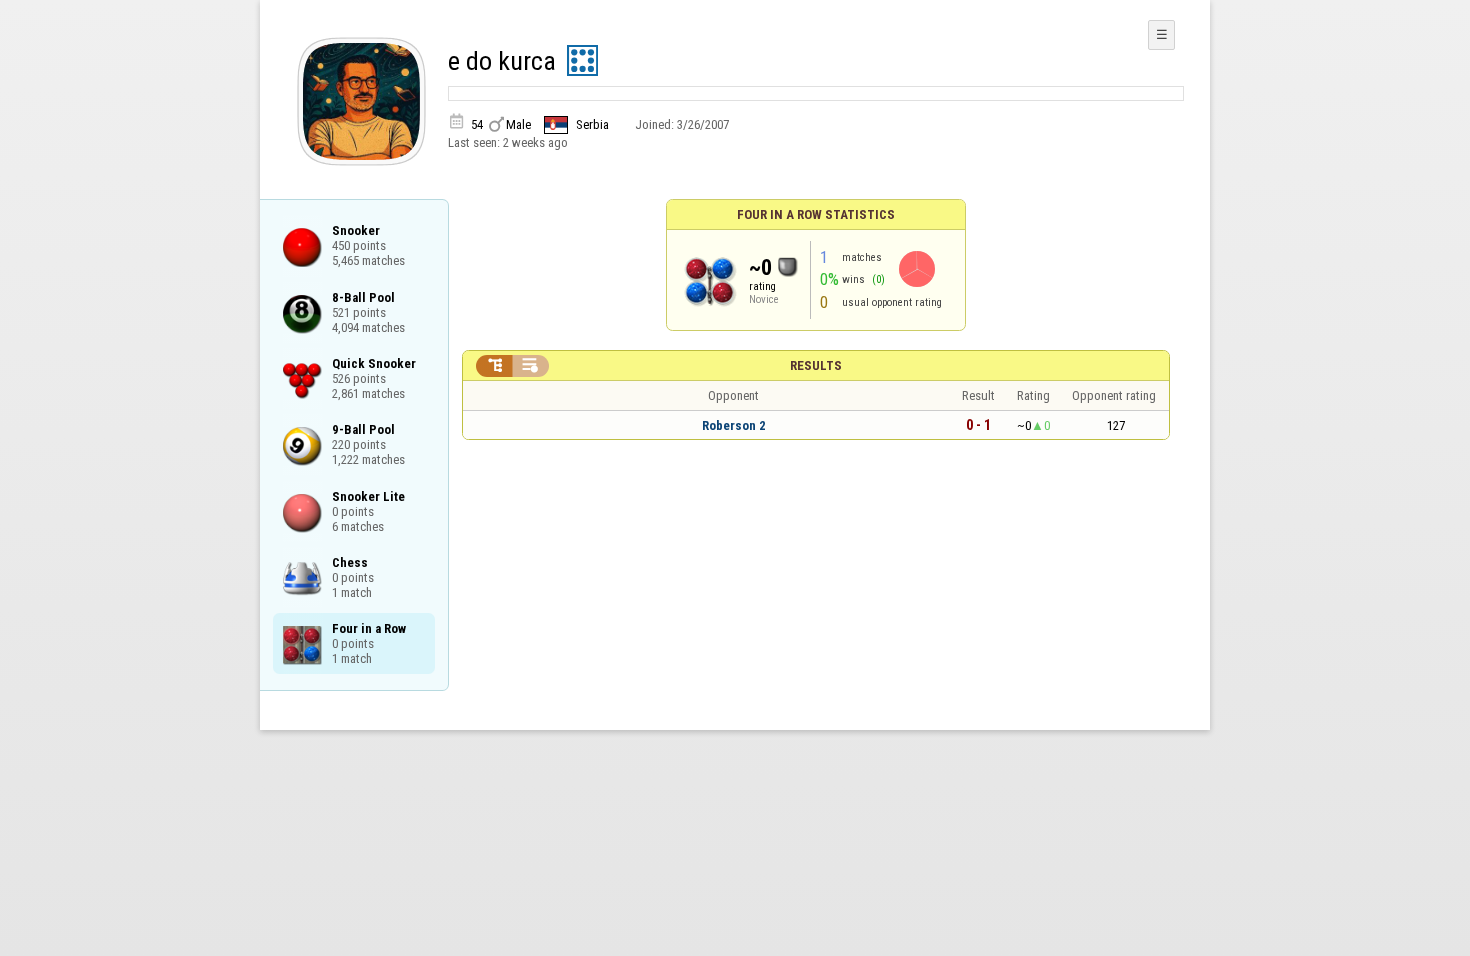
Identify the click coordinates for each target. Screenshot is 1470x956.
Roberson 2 (734, 425)
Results (816, 365)
